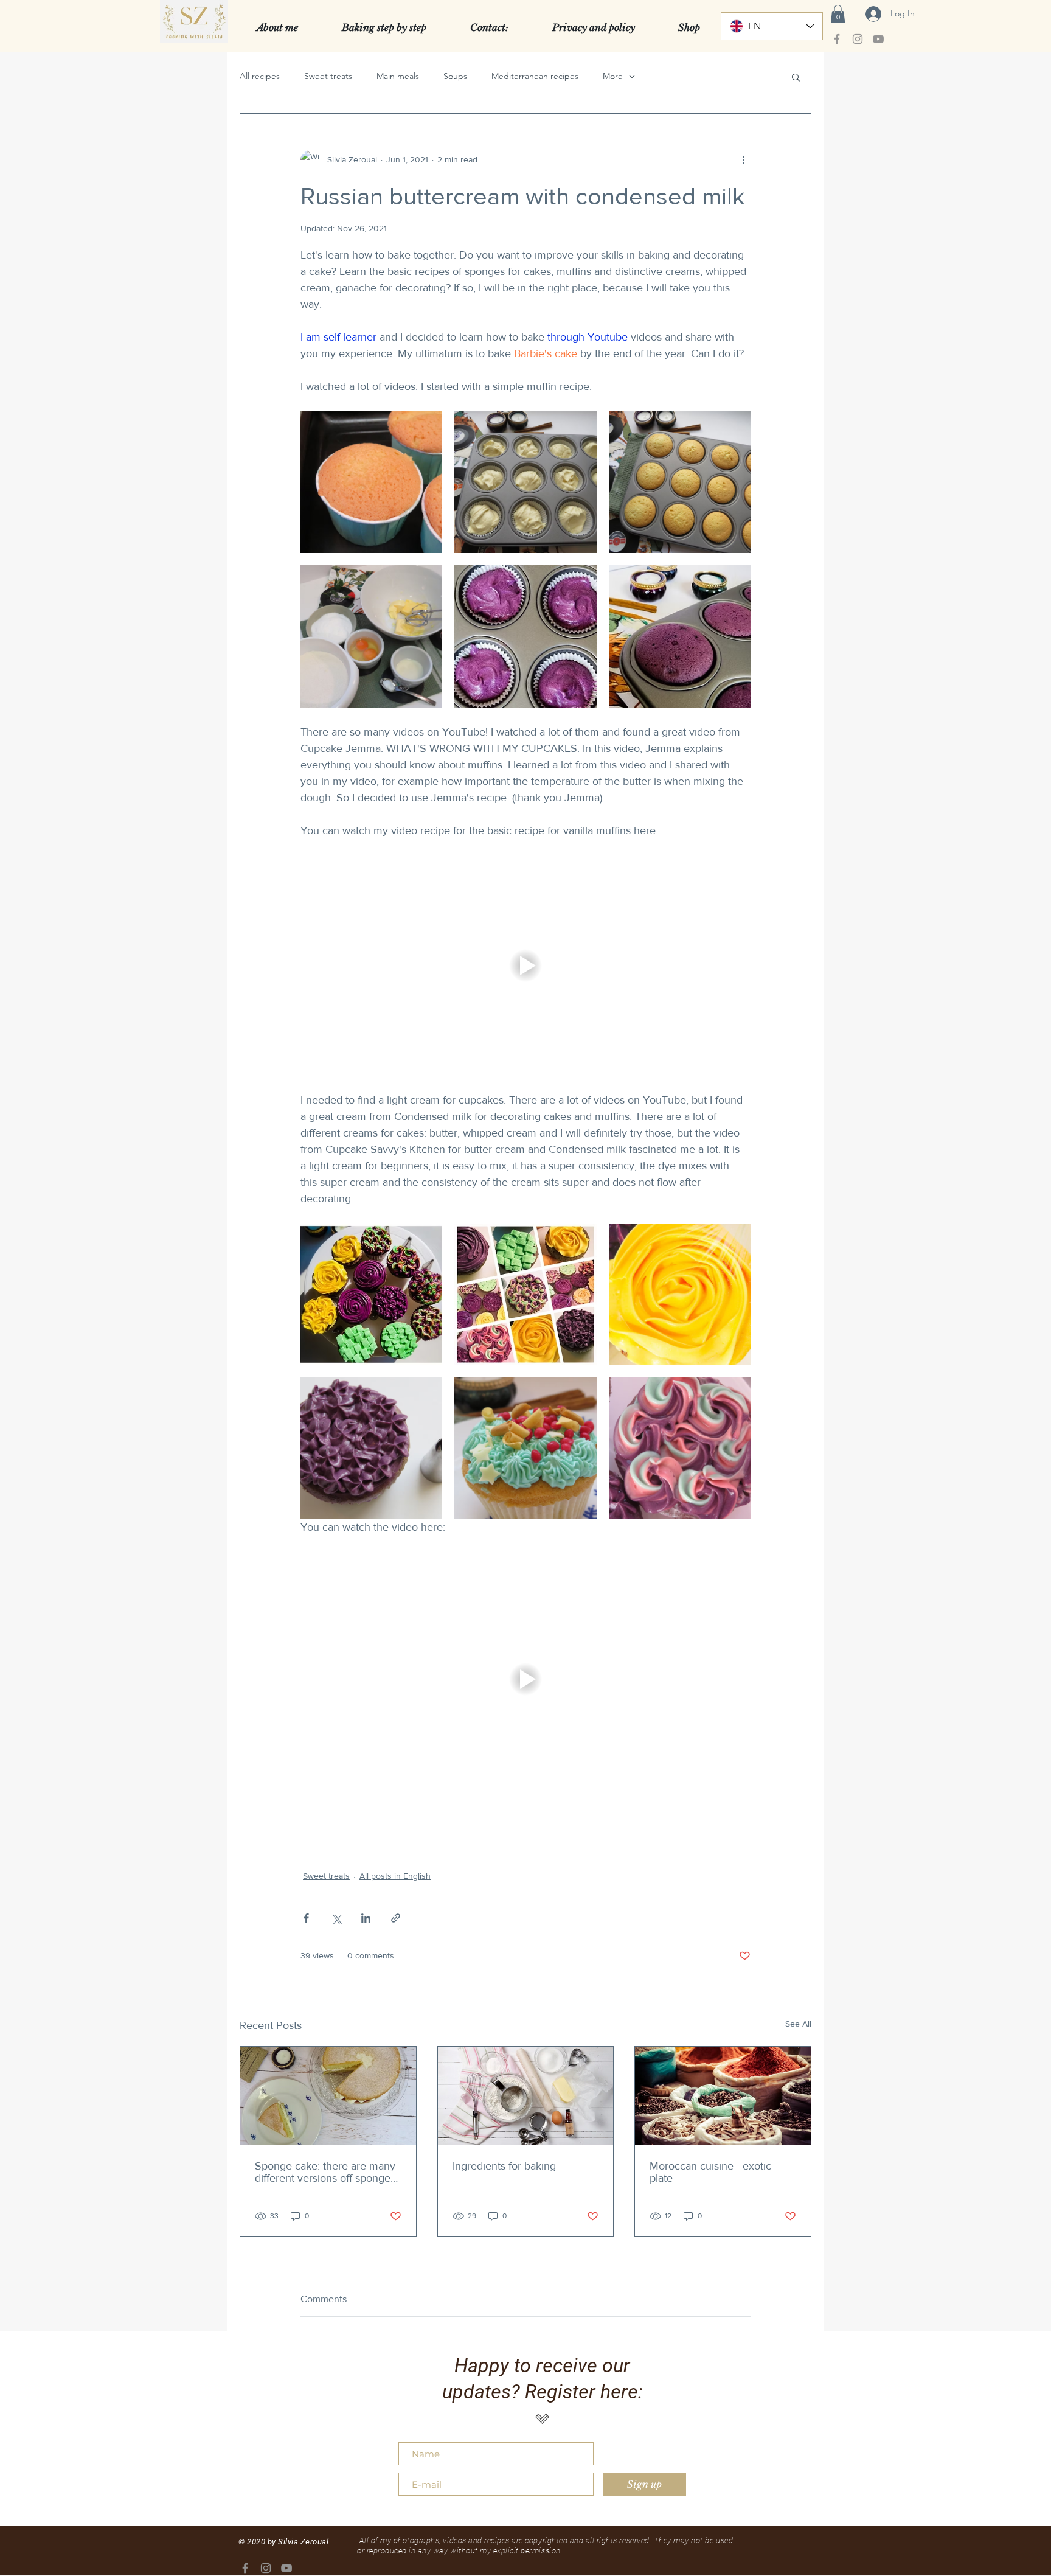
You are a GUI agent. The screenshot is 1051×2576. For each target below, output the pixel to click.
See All (798, 2024)
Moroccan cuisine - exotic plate (710, 2172)
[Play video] (525, 966)
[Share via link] (396, 1918)
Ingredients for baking (504, 2166)
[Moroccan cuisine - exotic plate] (723, 2096)
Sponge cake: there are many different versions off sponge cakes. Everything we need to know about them (325, 2172)
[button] (838, 14)
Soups (455, 76)
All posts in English (395, 1876)
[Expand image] (371, 482)
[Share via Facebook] (306, 1918)
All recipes (260, 76)
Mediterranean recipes (535, 76)
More (613, 76)
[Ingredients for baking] (526, 2096)
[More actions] (743, 160)
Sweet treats (328, 76)
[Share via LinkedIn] (366, 1918)
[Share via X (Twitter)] (336, 1918)
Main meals (398, 76)
